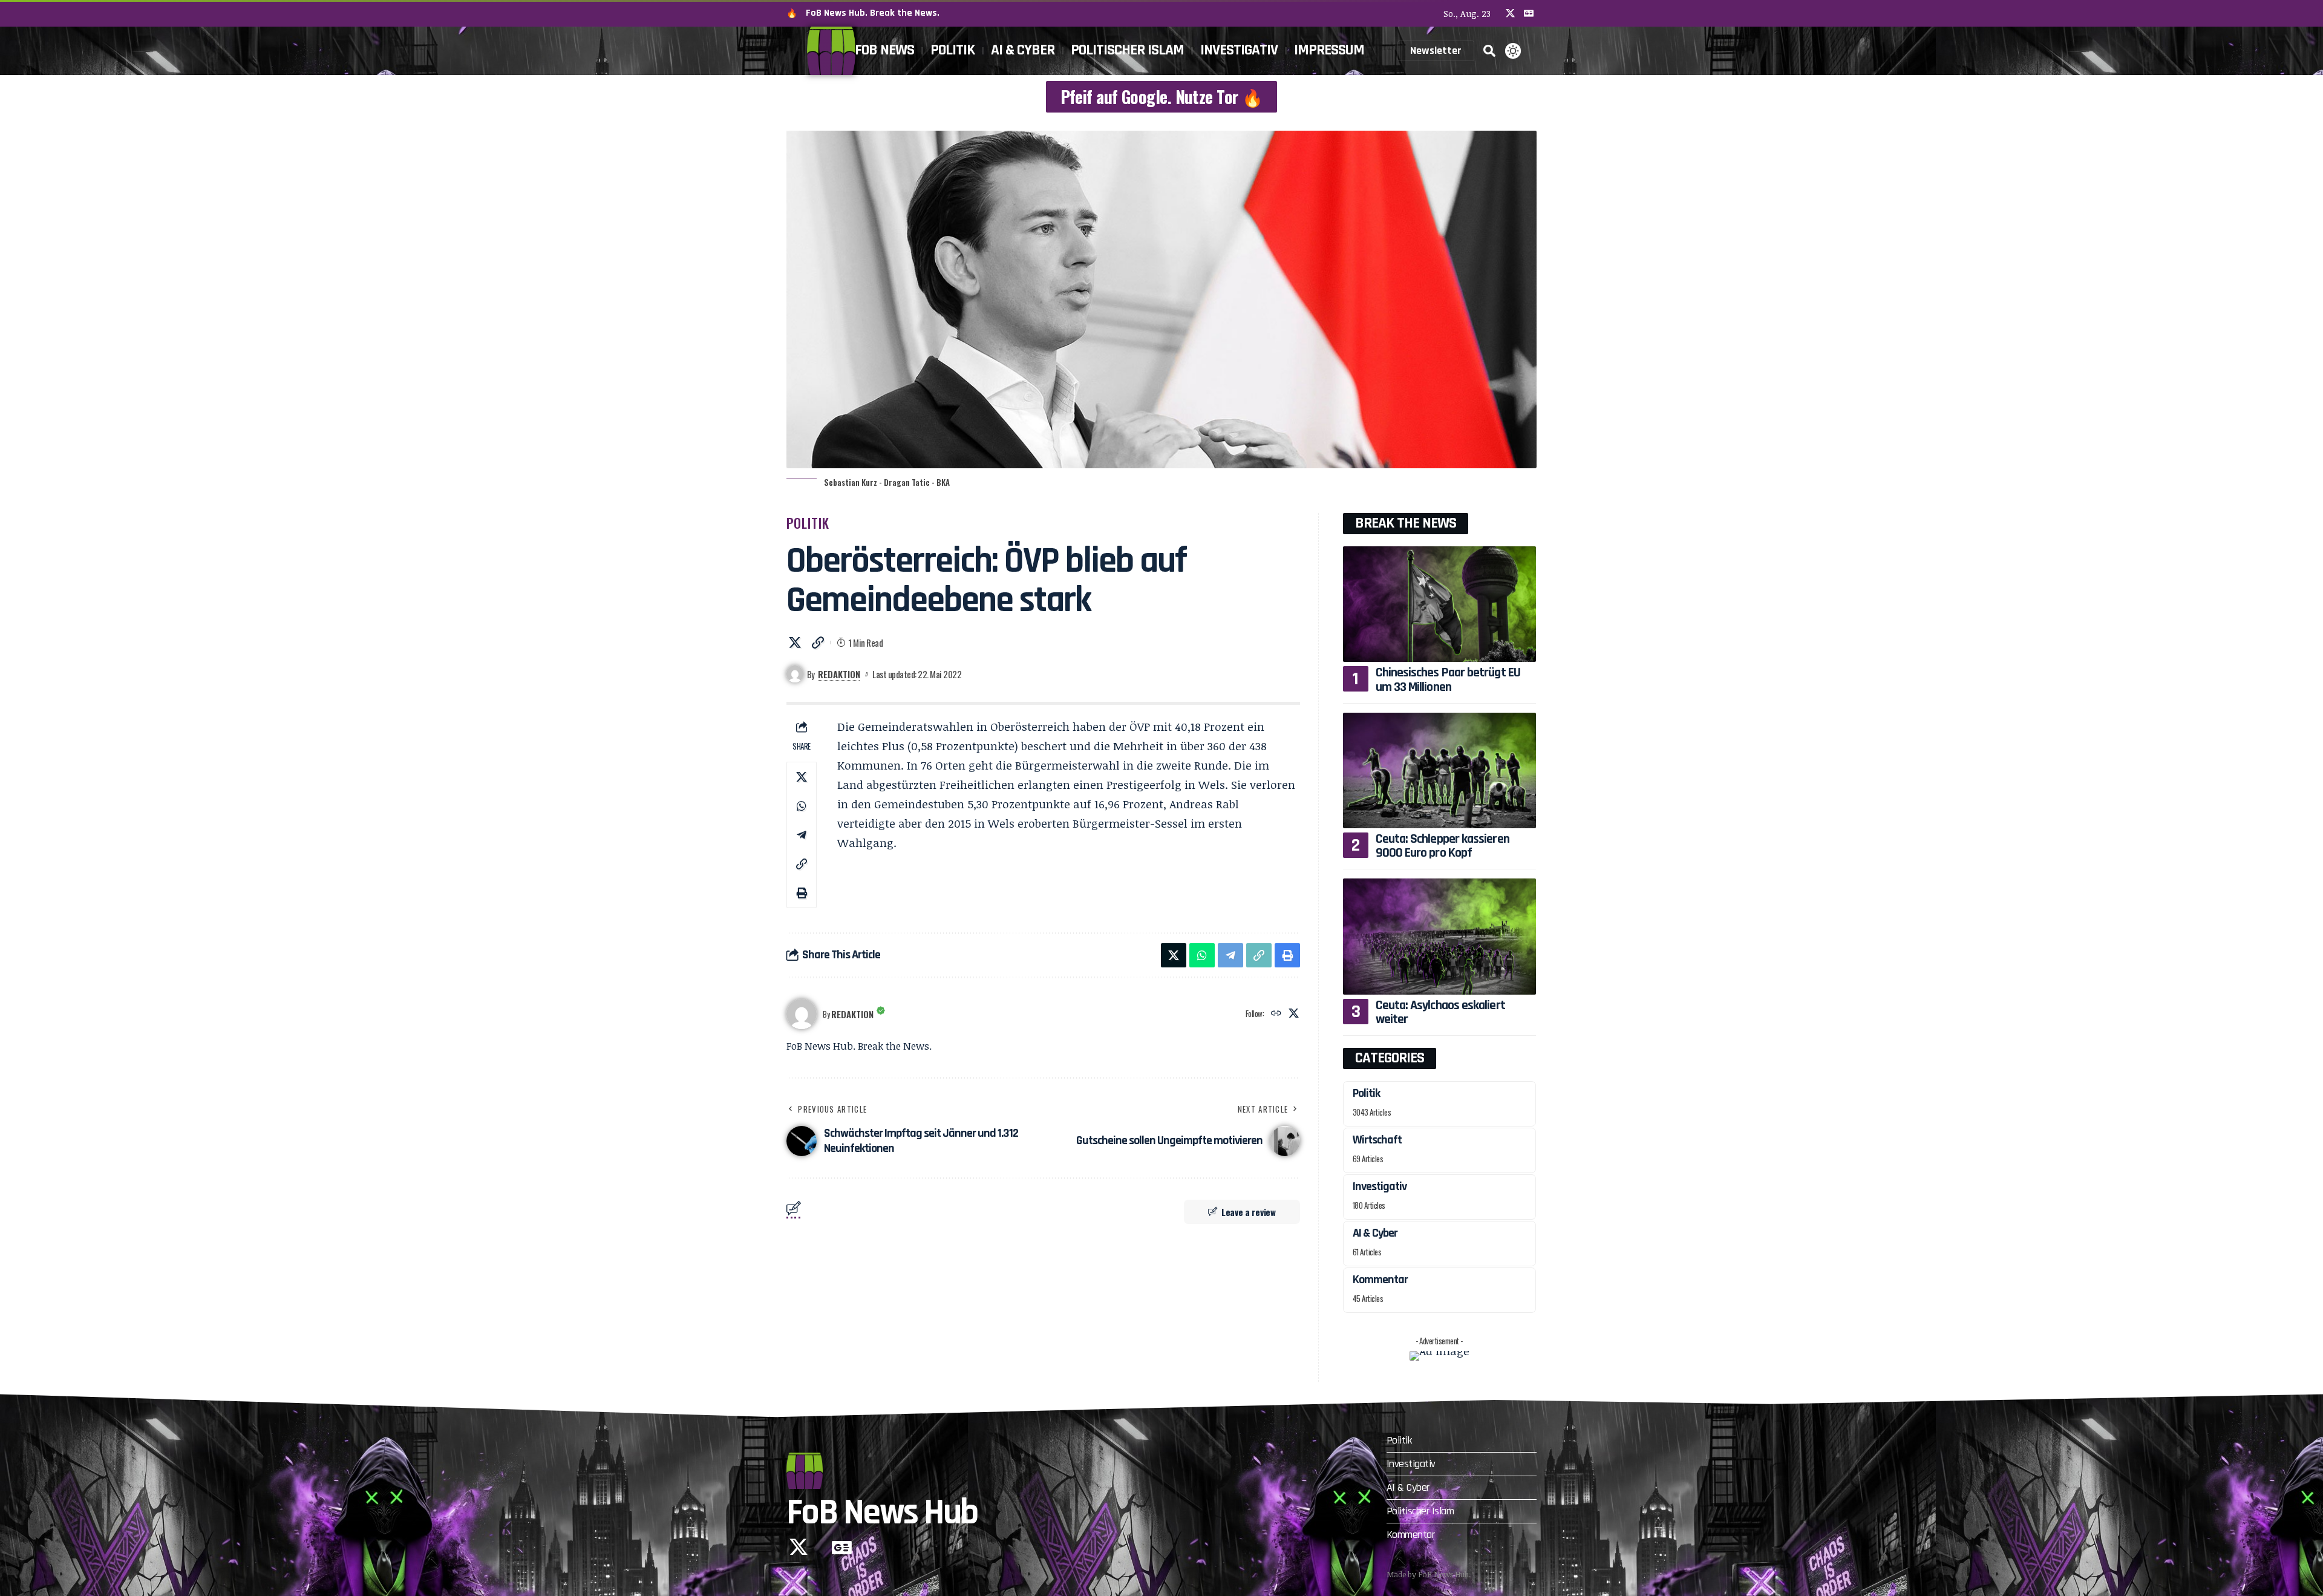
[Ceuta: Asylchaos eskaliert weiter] (1439, 936)
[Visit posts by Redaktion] (802, 1014)
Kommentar (1380, 1280)
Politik (808, 523)
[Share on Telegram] (802, 835)
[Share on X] (795, 643)
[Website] (1276, 1014)
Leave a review (1249, 1212)
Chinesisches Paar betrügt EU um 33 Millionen (1448, 680)
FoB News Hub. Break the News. (873, 13)
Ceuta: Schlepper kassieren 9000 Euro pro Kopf (1442, 846)
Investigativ (1380, 1186)
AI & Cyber (1375, 1233)
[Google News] (1529, 13)
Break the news (1406, 523)
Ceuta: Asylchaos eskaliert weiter (1440, 1012)
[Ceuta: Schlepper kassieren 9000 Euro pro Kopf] (1439, 770)
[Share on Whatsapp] (802, 806)
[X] (1510, 13)
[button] (1489, 51)
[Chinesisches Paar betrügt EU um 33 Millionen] (1439, 604)
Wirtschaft (1377, 1140)
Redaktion (839, 674)
